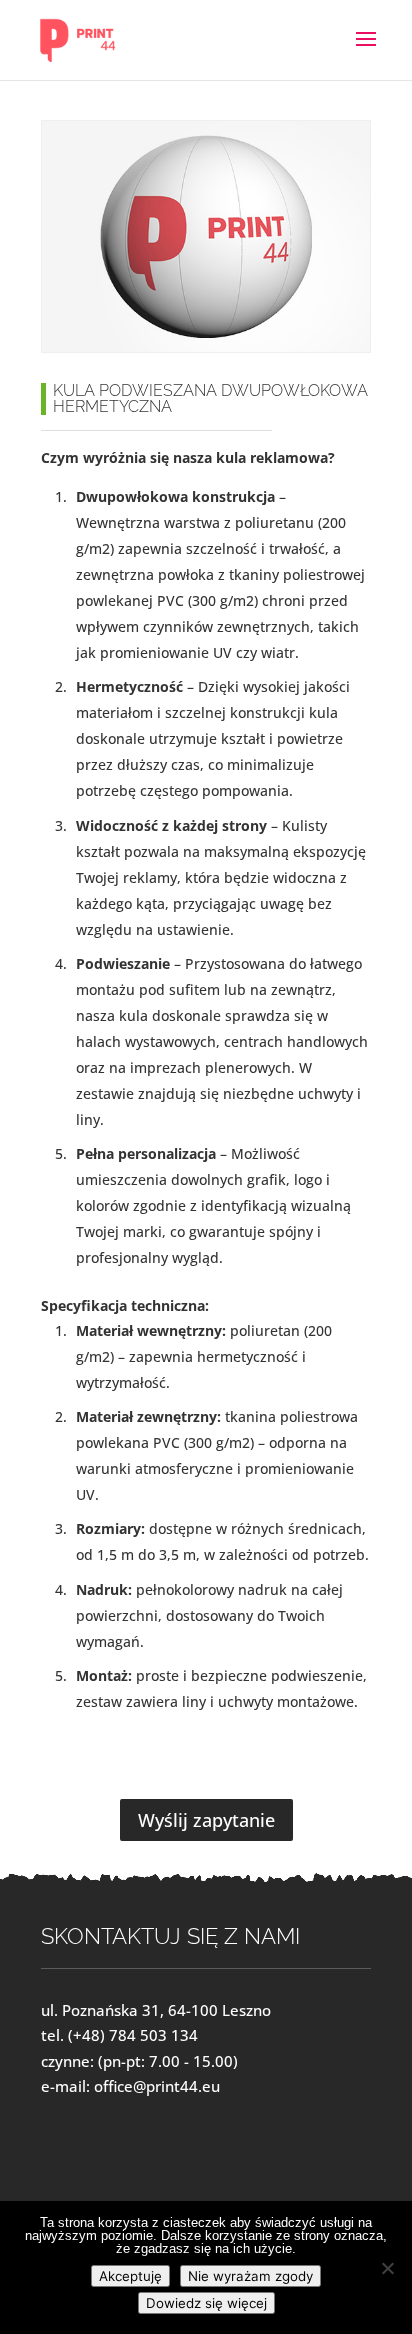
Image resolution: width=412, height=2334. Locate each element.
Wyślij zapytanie (206, 1820)
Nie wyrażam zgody (250, 2276)
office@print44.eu (157, 2086)
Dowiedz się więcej (206, 2303)
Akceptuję (130, 2276)
